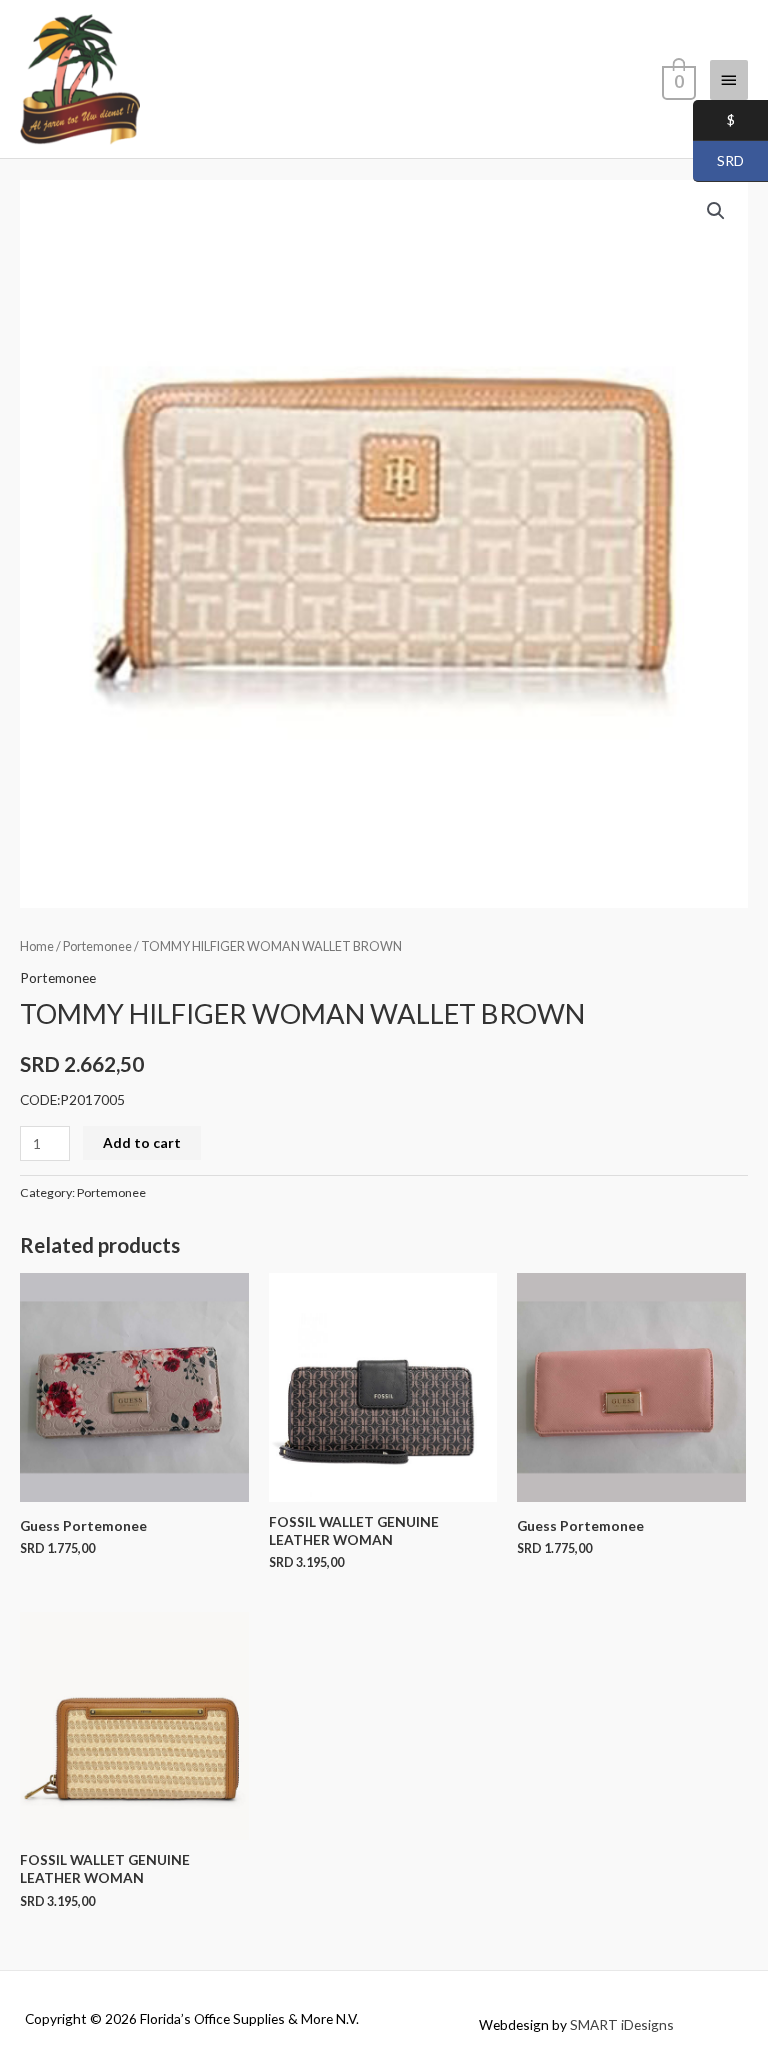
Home (37, 946)
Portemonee (97, 946)
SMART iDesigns (622, 2024)
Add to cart (142, 1142)
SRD (718, 161)
